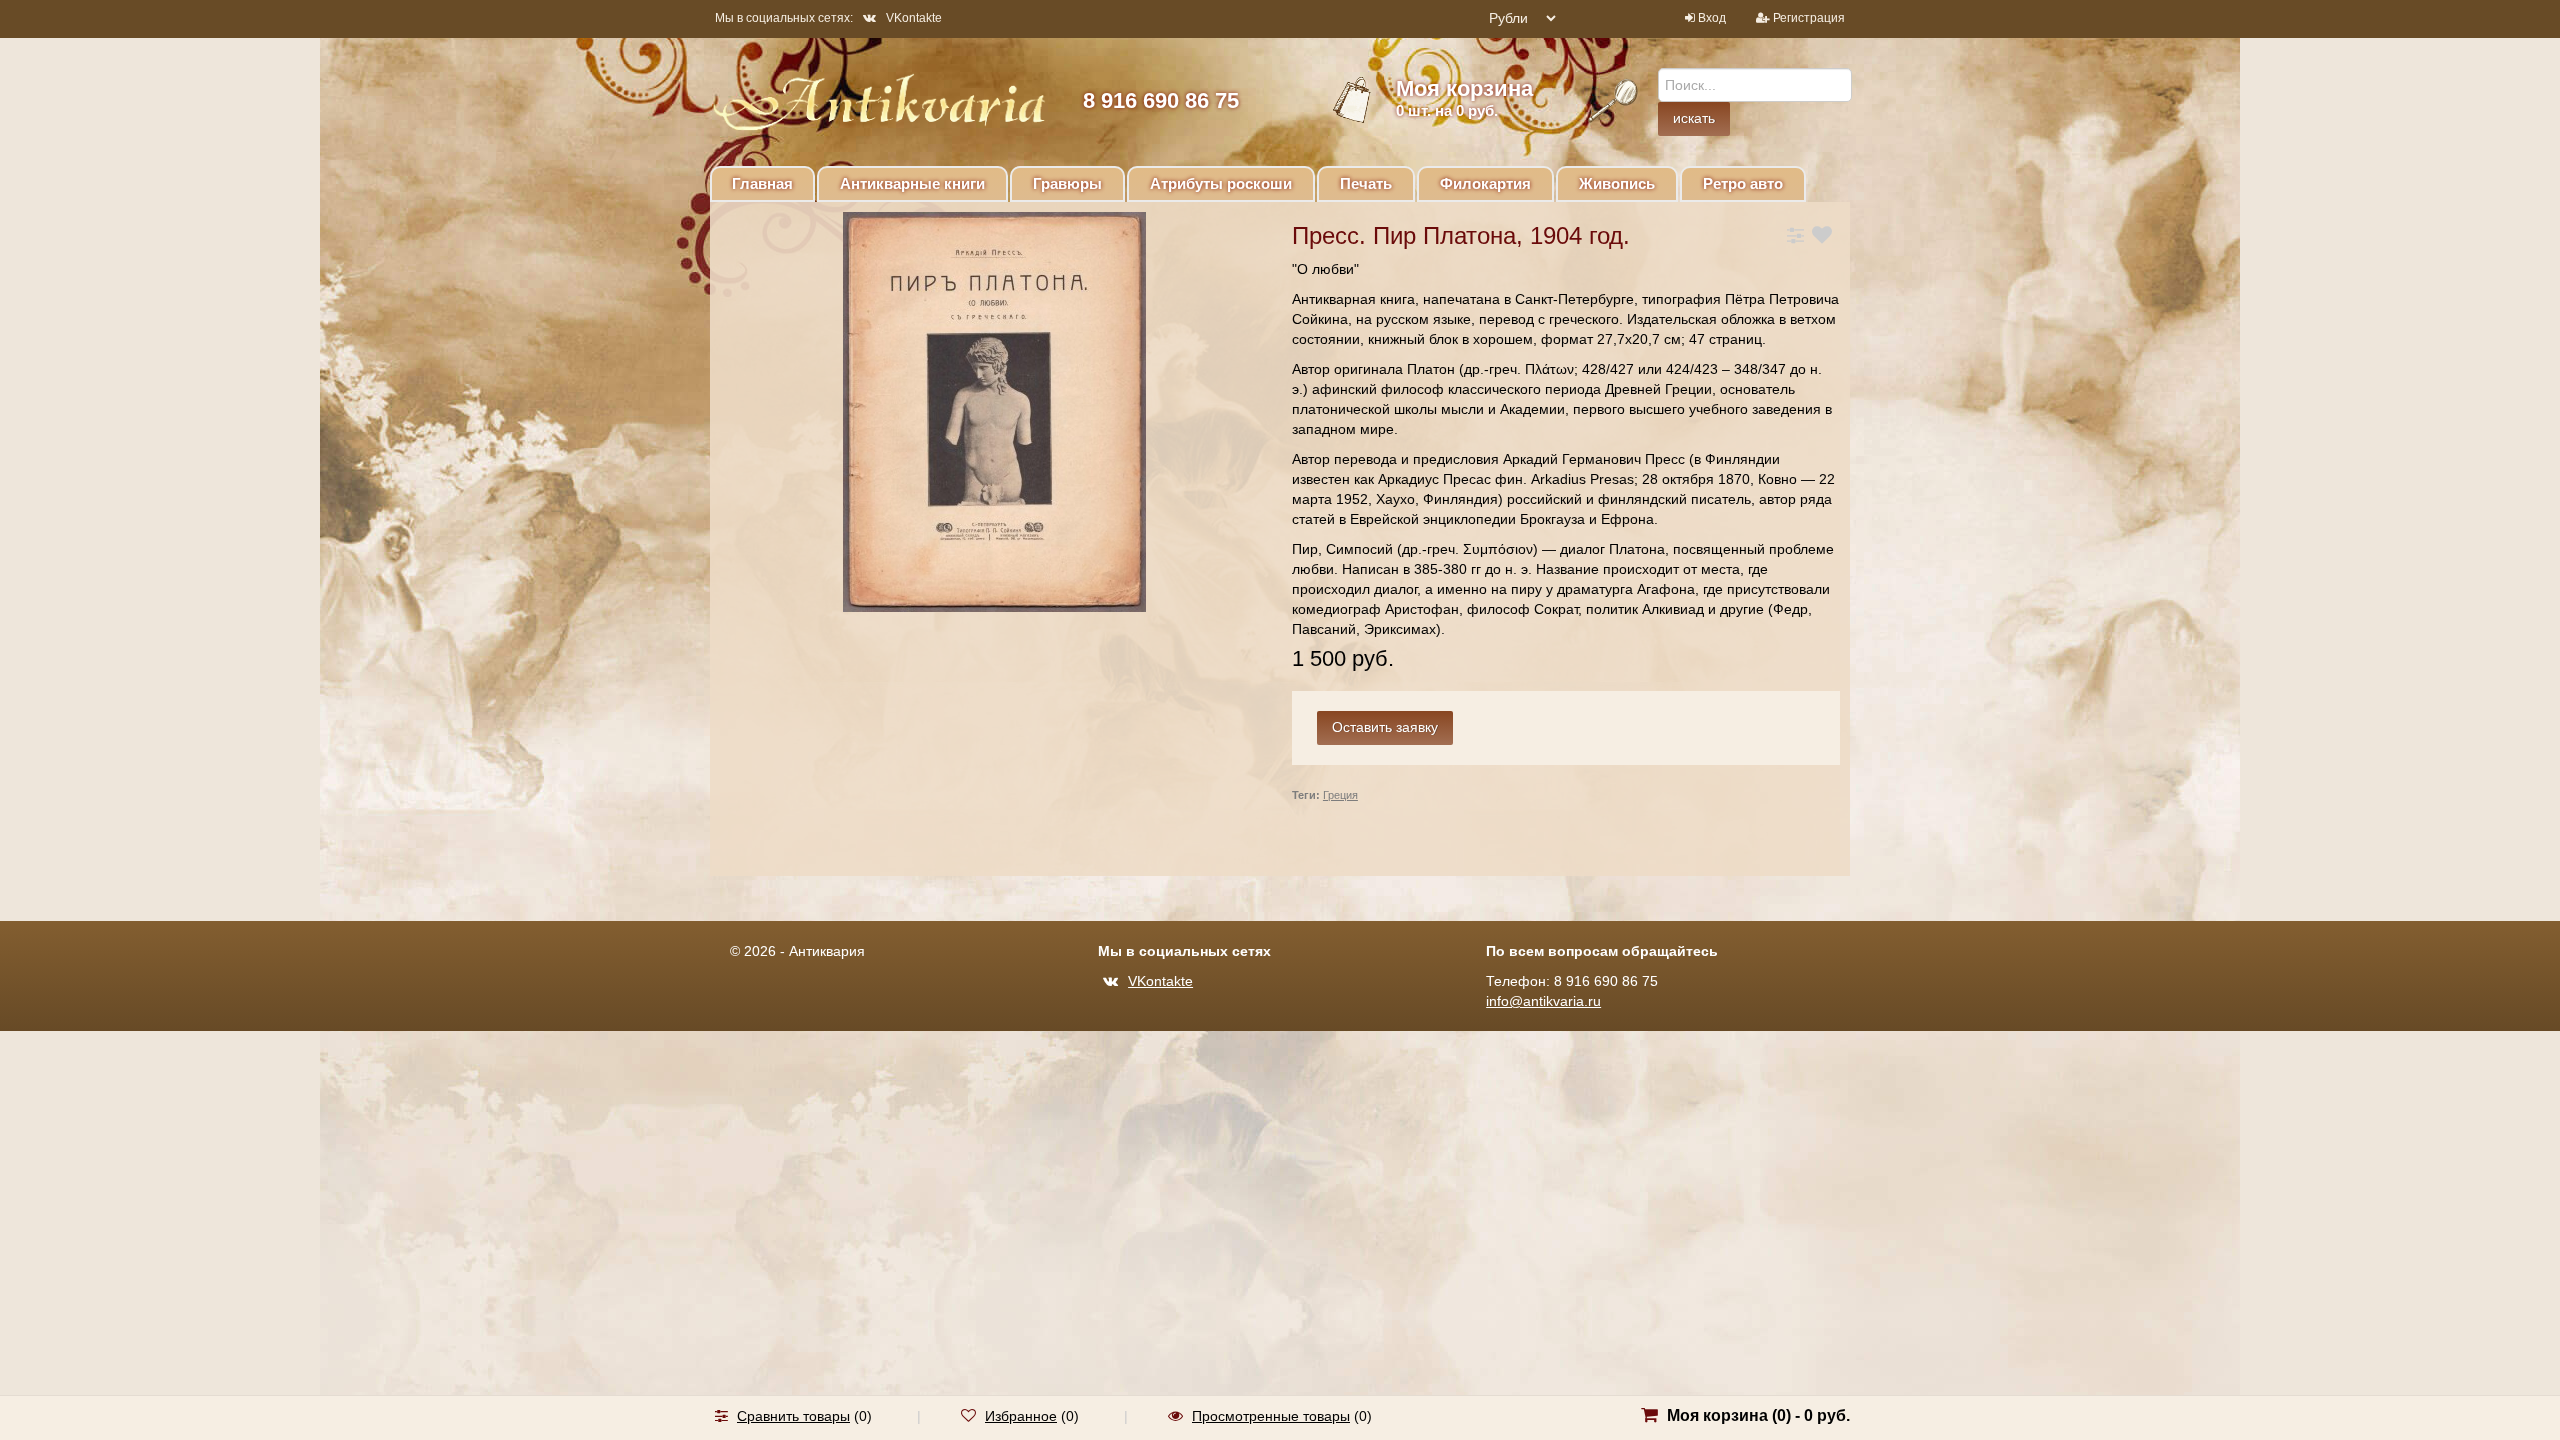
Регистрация (1809, 18)
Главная (762, 183)
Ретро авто (1743, 183)
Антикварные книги (912, 183)
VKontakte (914, 18)
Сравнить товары (793, 1416)
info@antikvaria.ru (1543, 1001)
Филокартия (1485, 183)
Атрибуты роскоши (1221, 183)
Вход (1712, 18)
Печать (1366, 183)
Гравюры (1067, 183)
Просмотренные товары (1271, 1416)
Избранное (1021, 1416)
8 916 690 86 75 (1161, 100)
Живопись (1617, 183)
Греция (1340, 795)
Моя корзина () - (1758, 1415)
